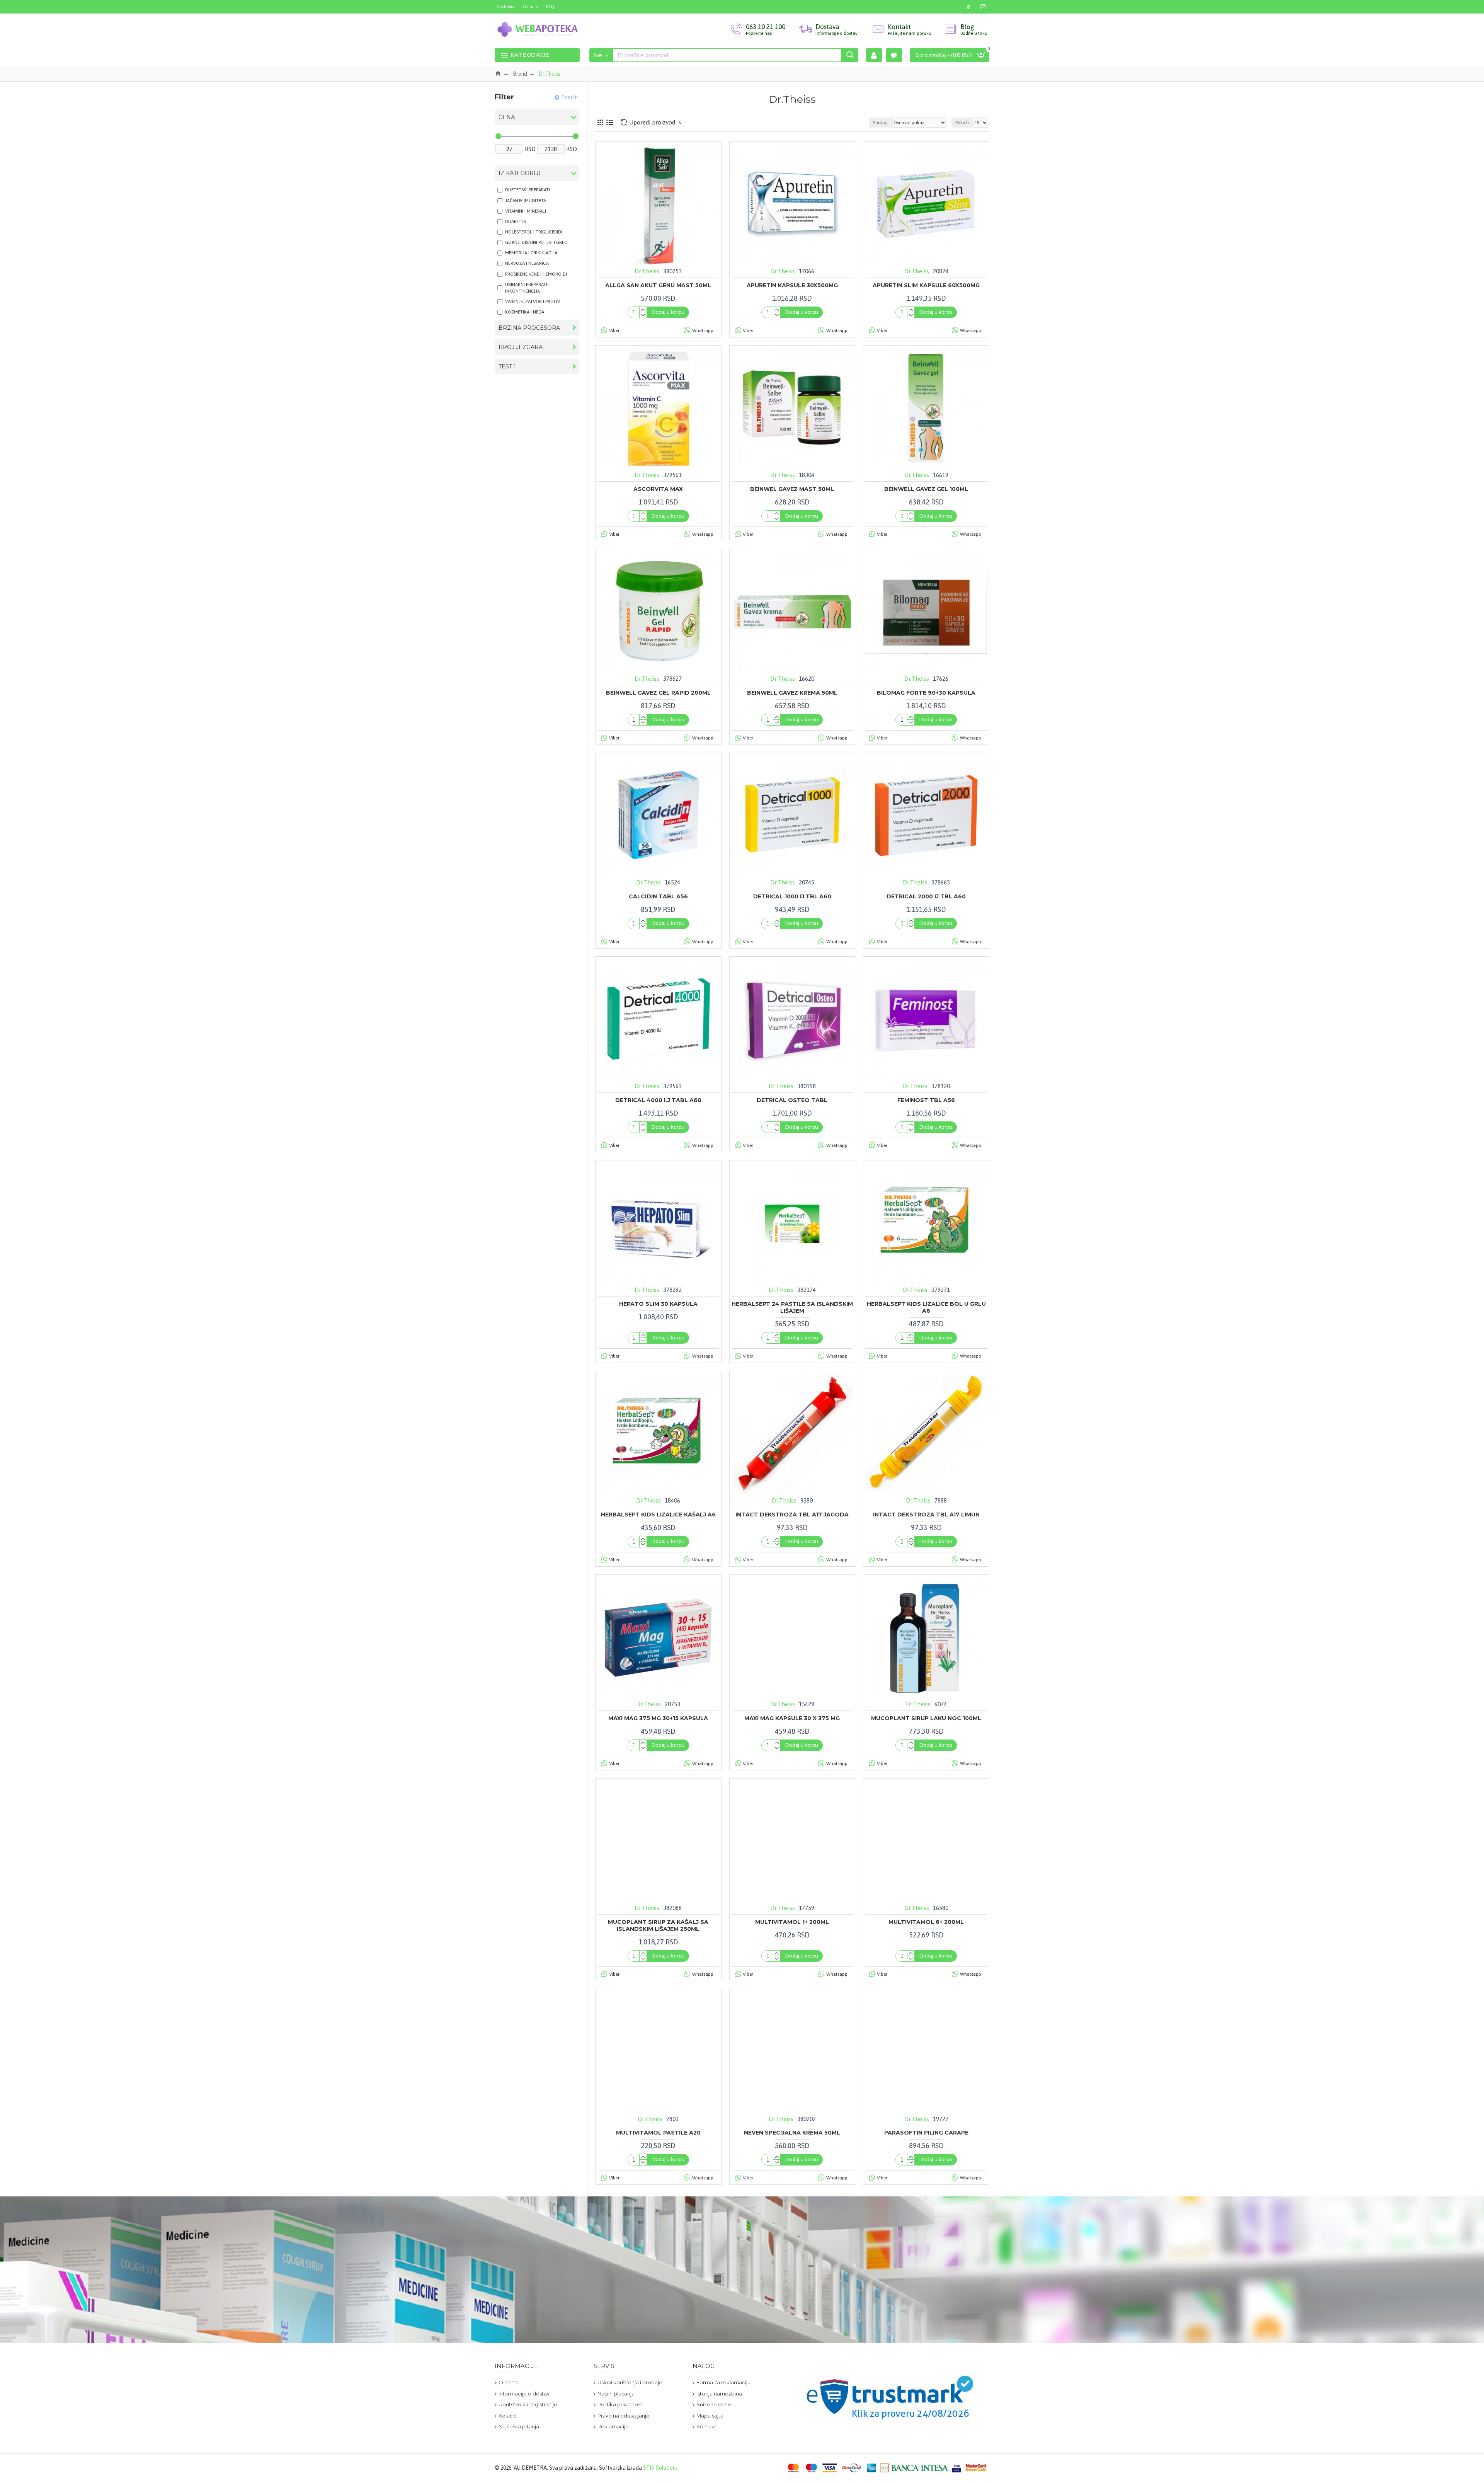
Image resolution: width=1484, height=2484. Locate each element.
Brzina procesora (529, 328)
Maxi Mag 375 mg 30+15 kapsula (658, 1718)
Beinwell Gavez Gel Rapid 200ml (658, 693)
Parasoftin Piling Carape (926, 2133)
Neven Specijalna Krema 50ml (792, 2133)
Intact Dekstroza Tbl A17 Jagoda (792, 1515)
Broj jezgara (521, 347)
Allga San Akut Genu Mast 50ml (658, 285)
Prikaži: (963, 123)
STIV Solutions (660, 2468)
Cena (507, 117)
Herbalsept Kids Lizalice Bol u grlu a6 (926, 1307)
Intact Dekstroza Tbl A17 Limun (926, 1515)
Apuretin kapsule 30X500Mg (792, 285)
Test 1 (507, 366)
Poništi (570, 97)
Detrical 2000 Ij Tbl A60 (926, 896)
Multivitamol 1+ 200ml (792, 1922)
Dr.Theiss (647, 271)
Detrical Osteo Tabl (792, 1100)
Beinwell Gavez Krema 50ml (792, 693)
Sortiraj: (881, 123)
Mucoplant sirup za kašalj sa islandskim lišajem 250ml (658, 1925)
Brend (520, 74)
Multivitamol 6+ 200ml (926, 1922)
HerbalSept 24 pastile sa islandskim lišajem (792, 1307)
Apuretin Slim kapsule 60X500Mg (926, 285)
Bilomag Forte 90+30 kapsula (926, 693)
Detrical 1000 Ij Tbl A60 (792, 896)
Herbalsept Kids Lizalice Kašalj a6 (658, 1515)
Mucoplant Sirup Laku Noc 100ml (926, 1718)
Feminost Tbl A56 (926, 1100)
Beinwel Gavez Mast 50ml (792, 489)
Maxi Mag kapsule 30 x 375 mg (792, 1718)
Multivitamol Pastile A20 (658, 2133)
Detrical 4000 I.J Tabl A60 (658, 1100)
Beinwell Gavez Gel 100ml (926, 489)
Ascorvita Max (658, 489)
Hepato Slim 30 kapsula (658, 1304)
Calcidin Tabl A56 (658, 896)
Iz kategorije (520, 173)
